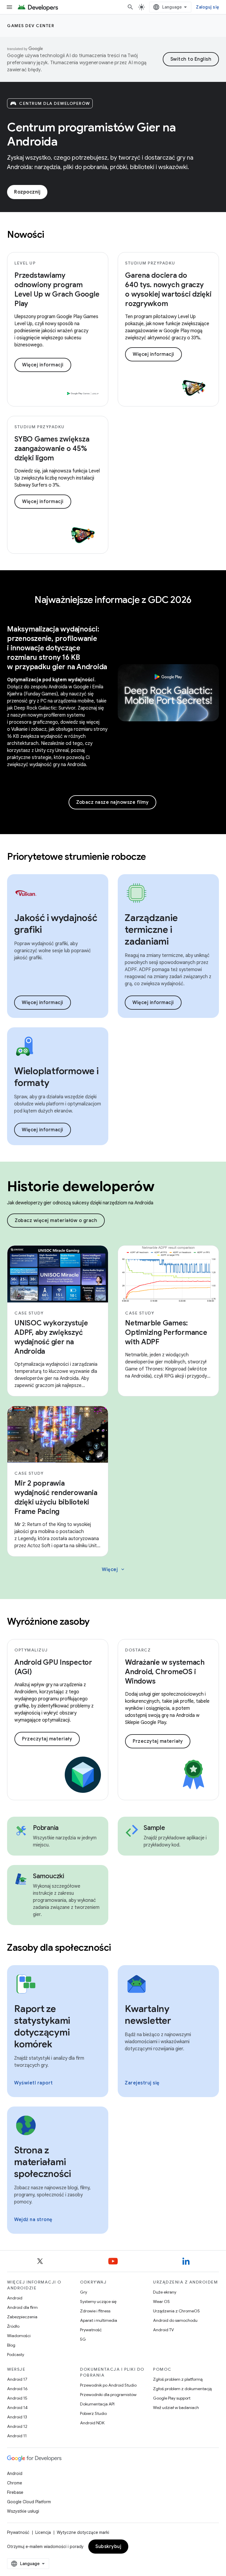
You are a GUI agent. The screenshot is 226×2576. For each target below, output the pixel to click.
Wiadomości (19, 2336)
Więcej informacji (43, 365)
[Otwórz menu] (9, 7)
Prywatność (91, 2330)
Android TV (163, 2330)
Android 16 (17, 2389)
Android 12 (17, 2426)
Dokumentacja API (97, 2404)
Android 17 (17, 2379)
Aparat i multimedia (99, 2320)
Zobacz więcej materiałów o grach (56, 1221)
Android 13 (17, 2417)
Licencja (43, 2532)
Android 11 (17, 2436)
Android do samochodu (175, 2320)
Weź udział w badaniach (176, 2408)
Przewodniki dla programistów (108, 2395)
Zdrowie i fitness (95, 2311)
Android (15, 2298)
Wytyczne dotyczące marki (83, 2532)
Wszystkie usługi (23, 2511)
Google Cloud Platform (29, 2502)
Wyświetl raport (34, 2083)
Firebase (15, 2492)
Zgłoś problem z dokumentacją (182, 2389)
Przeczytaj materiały (47, 1739)
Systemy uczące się (98, 2301)
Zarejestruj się (142, 2083)
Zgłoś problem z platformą (178, 2379)
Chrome (15, 2483)
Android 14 (17, 2408)
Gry (84, 2292)
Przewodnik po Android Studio (108, 2385)
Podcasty (16, 2355)
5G (83, 2339)
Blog (11, 2345)
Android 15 (17, 2398)
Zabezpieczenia (22, 2317)
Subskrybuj (108, 2547)
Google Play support (172, 2398)
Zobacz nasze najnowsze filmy (112, 802)
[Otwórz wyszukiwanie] (130, 7)
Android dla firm (22, 2307)
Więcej (114, 1570)
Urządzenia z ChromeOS (176, 2311)
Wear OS (161, 2301)
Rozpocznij (27, 192)
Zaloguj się (207, 7)
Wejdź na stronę (33, 2220)
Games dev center (31, 26)
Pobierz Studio (93, 2413)
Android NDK (92, 2423)
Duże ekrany (165, 2292)
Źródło (13, 2326)
